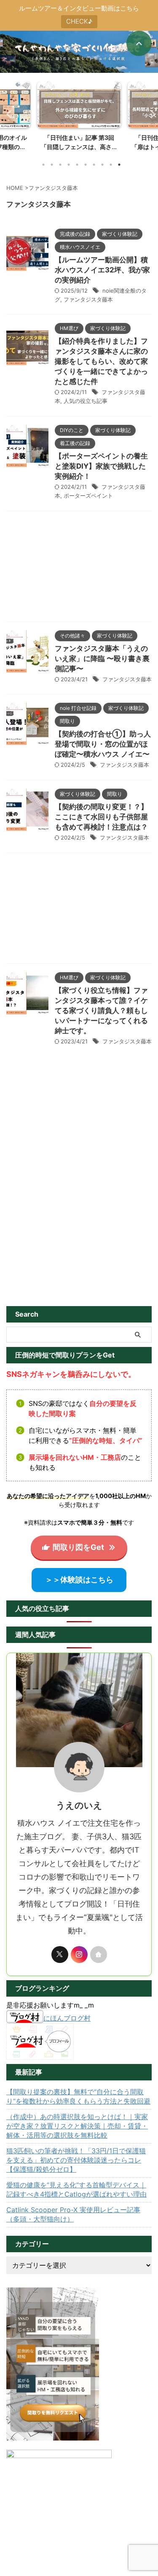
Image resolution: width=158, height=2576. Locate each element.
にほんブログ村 (67, 2018)
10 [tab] (119, 165)
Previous (8, 114)
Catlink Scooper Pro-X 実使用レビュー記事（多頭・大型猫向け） (73, 2214)
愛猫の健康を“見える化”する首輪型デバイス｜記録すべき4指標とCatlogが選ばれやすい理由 (76, 2189)
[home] (99, 1955)
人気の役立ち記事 (86, 401)
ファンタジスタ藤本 (88, 299)
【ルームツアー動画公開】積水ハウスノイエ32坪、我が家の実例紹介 (102, 270)
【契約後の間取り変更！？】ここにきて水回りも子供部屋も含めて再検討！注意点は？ (101, 817)
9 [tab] (111, 165)
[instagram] (79, 1955)
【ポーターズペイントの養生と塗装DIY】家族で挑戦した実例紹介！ (101, 466)
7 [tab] (94, 165)
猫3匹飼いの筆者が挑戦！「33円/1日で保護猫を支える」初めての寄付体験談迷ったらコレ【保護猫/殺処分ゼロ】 (76, 2160)
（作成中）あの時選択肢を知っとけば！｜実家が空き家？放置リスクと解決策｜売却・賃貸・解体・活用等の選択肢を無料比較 (77, 2126)
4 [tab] (69, 165)
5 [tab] (77, 165)
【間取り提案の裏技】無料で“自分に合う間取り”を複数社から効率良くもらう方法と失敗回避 (78, 2096)
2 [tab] (52, 165)
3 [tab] (60, 165)
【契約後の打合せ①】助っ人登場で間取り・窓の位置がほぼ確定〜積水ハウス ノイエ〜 (103, 744)
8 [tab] (102, 165)
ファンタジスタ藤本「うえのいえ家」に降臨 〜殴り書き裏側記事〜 (102, 659)
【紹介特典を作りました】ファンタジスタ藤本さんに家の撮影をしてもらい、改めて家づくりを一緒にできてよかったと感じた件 (101, 361)
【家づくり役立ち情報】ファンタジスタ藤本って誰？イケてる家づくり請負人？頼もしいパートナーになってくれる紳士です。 (101, 1011)
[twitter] (60, 1955)
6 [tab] (86, 165)
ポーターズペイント (88, 496)
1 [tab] (43, 165)
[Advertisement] (79, 568)
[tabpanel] (79, 119)
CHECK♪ (79, 21)
